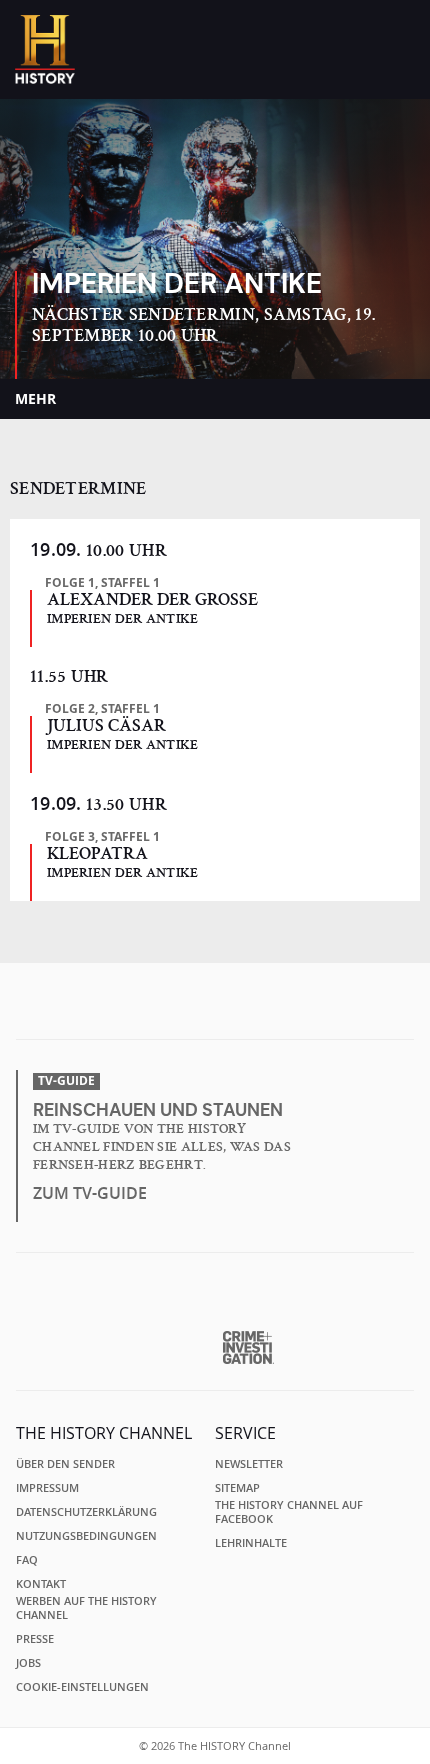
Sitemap (237, 1488)
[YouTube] (257, 1007)
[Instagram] (218, 1007)
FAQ (27, 1560)
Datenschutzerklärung (86, 1512)
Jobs (28, 1663)
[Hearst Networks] (215, 1299)
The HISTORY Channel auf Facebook (289, 1512)
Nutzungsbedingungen (86, 1536)
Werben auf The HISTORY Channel (86, 1608)
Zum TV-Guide (90, 1193)
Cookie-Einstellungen (82, 1687)
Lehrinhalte (251, 1543)
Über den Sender (65, 1464)
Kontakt (41, 1584)
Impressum (47, 1488)
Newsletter (249, 1464)
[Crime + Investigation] (248, 1348)
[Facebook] (179, 1007)
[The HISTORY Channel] (45, 49)
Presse (35, 1639)
